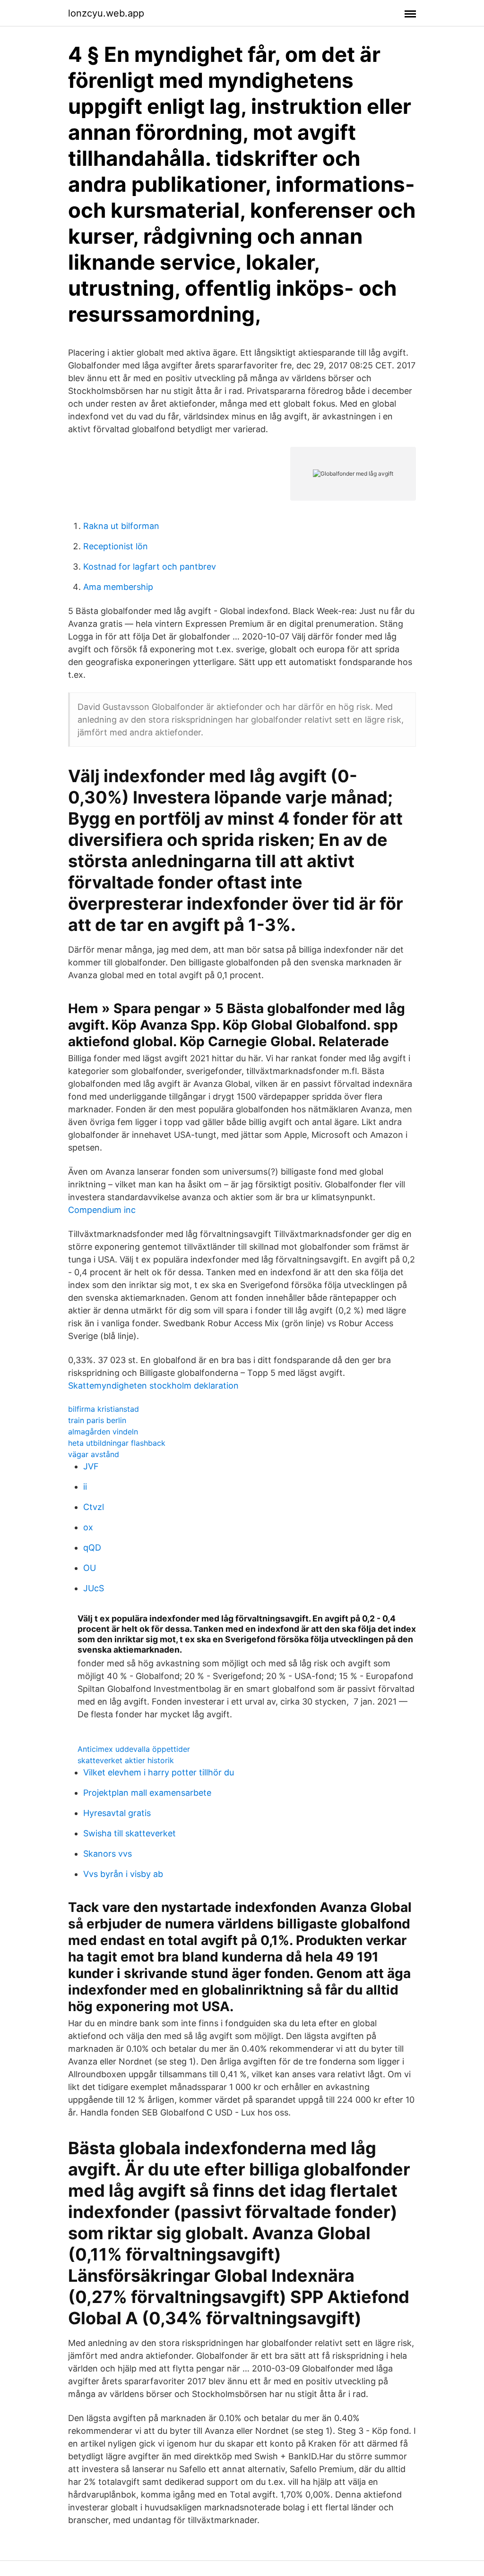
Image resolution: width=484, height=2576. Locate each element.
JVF (91, 1466)
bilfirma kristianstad (104, 1409)
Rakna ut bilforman (121, 526)
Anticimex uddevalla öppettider (134, 1749)
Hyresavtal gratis (117, 1813)
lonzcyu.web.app (106, 13)
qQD (92, 1548)
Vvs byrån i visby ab (123, 1874)
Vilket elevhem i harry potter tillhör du (159, 1772)
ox (88, 1527)
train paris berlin (97, 1420)
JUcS (94, 1588)
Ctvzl (94, 1507)
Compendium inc (102, 1210)
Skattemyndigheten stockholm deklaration (153, 1386)
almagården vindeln (103, 1432)
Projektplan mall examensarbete (147, 1793)
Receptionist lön (116, 546)
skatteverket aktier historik (126, 1760)
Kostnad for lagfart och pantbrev (150, 567)
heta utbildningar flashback (117, 1443)
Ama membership (118, 587)
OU (90, 1568)
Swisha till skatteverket (130, 1833)
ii (85, 1487)
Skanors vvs (108, 1854)
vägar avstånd (94, 1454)
